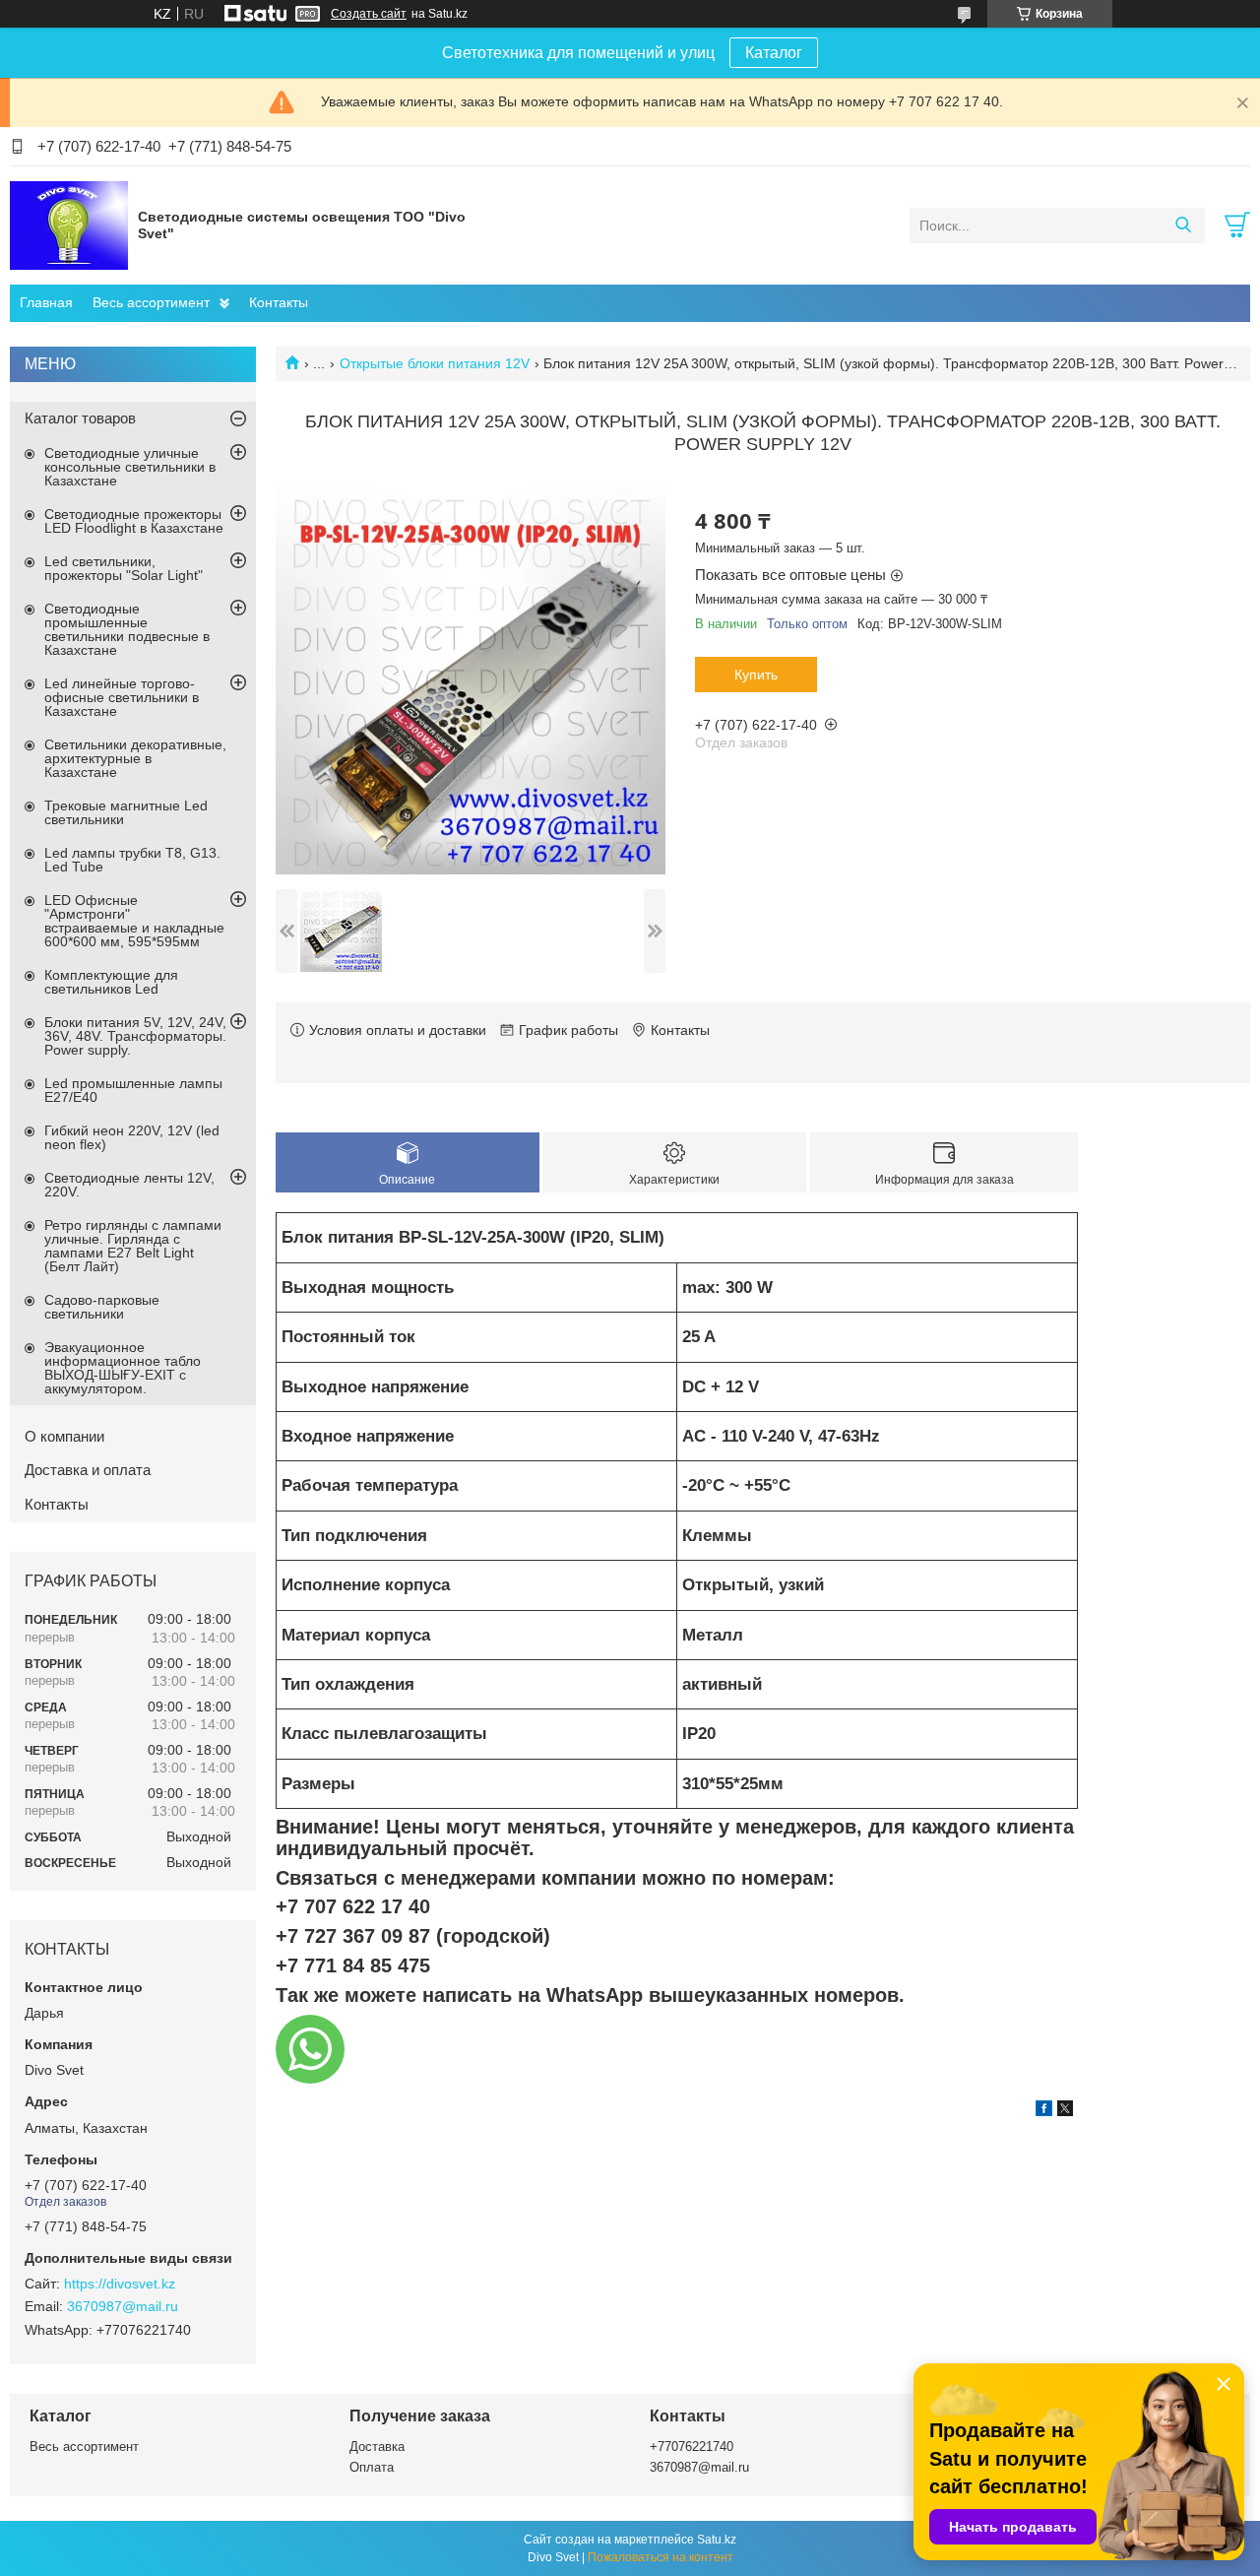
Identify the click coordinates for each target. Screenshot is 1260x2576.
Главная (46, 302)
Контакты (279, 302)
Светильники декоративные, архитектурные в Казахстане (135, 758)
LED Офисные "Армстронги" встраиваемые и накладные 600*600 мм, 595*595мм (134, 921)
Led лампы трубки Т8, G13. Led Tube (132, 860)
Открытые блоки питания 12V (435, 363)
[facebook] (1044, 2111)
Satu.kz (717, 2540)
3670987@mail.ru (123, 2306)
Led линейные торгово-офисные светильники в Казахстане (122, 697)
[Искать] (1183, 225)
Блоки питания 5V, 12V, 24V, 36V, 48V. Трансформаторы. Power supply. (135, 1036)
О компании (64, 1436)
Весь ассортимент (151, 302)
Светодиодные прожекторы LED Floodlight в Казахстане (134, 521)
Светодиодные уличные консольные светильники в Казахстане (130, 467)
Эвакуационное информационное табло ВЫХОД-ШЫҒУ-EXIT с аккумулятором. (123, 1368)
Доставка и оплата (88, 1470)
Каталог (774, 53)
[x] (1065, 2111)
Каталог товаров (80, 418)
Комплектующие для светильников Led (111, 982)
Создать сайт (369, 14)
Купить (756, 675)
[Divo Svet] (69, 225)
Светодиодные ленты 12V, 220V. (129, 1185)
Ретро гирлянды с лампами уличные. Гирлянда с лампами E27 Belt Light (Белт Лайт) (133, 1246)
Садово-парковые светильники (102, 1307)
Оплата (372, 2467)
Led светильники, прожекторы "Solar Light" (124, 568)
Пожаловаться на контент (661, 2557)
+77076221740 (692, 2447)
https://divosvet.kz (120, 2284)
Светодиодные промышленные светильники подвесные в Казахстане (127, 629)
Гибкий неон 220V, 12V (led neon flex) (132, 1137)
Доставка (377, 2447)
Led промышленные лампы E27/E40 (133, 1090)
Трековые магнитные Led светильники (126, 812)
